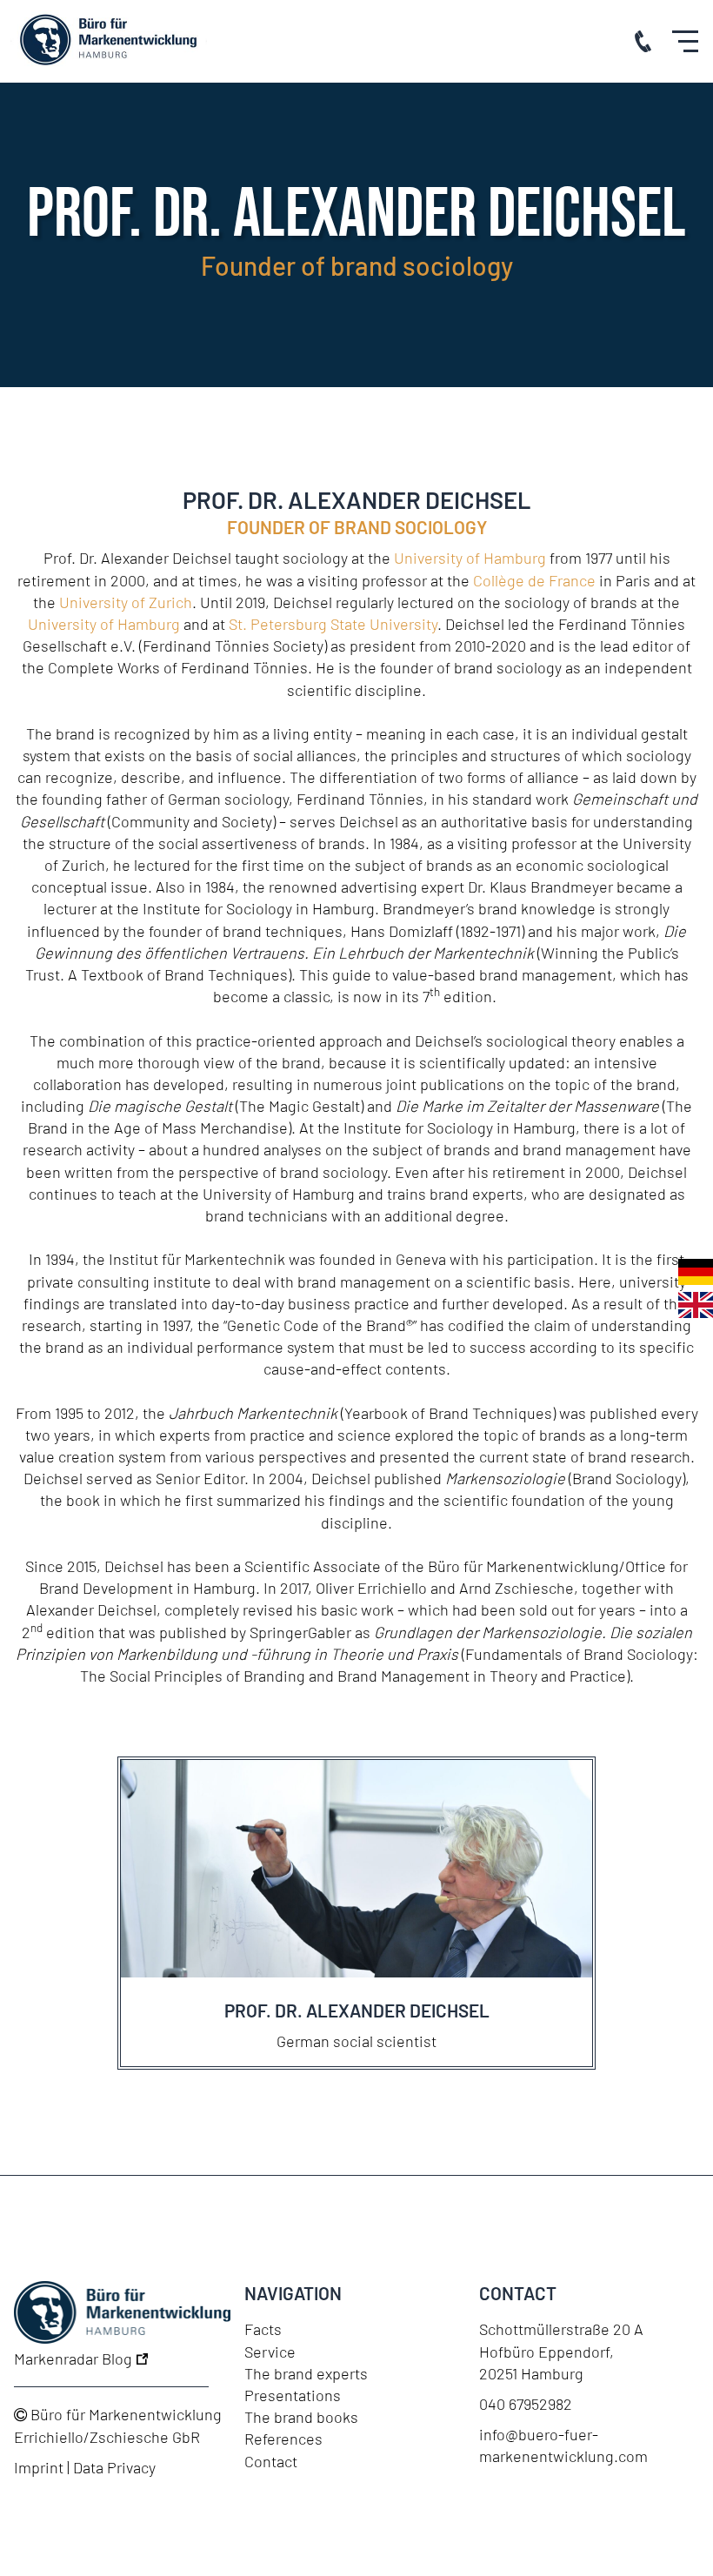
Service (270, 2352)
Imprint (39, 2467)
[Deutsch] (696, 1272)
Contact (271, 2461)
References (283, 2439)
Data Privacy (114, 2467)
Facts (263, 2329)
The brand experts (306, 2373)
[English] (696, 1305)
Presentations (293, 2395)
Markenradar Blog (75, 2359)
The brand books (301, 2417)
